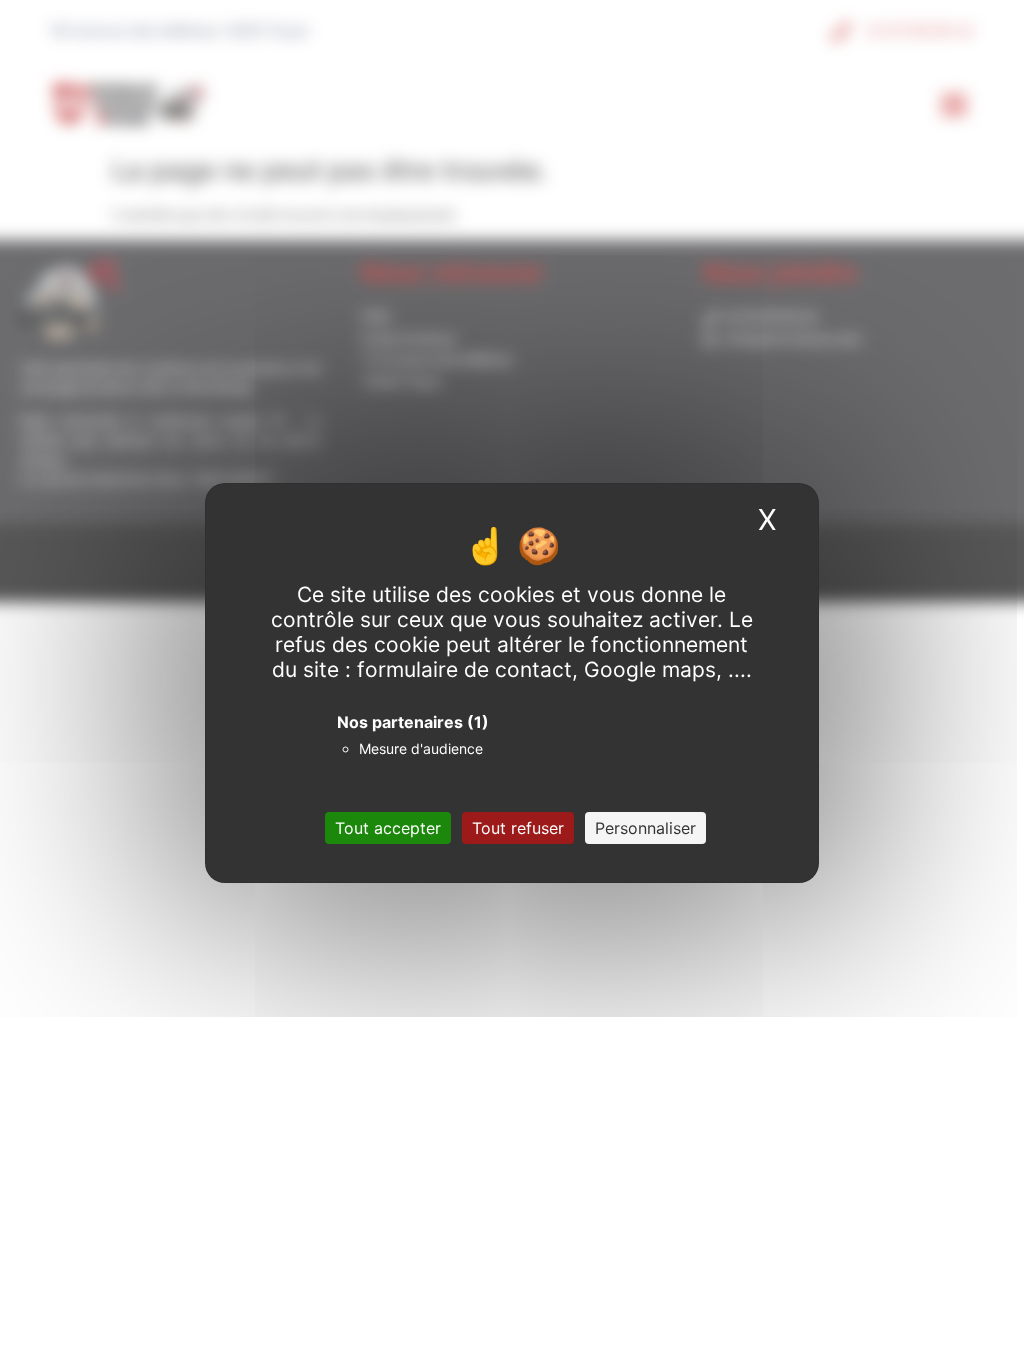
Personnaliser (645, 828)
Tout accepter (388, 828)
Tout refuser (518, 828)
